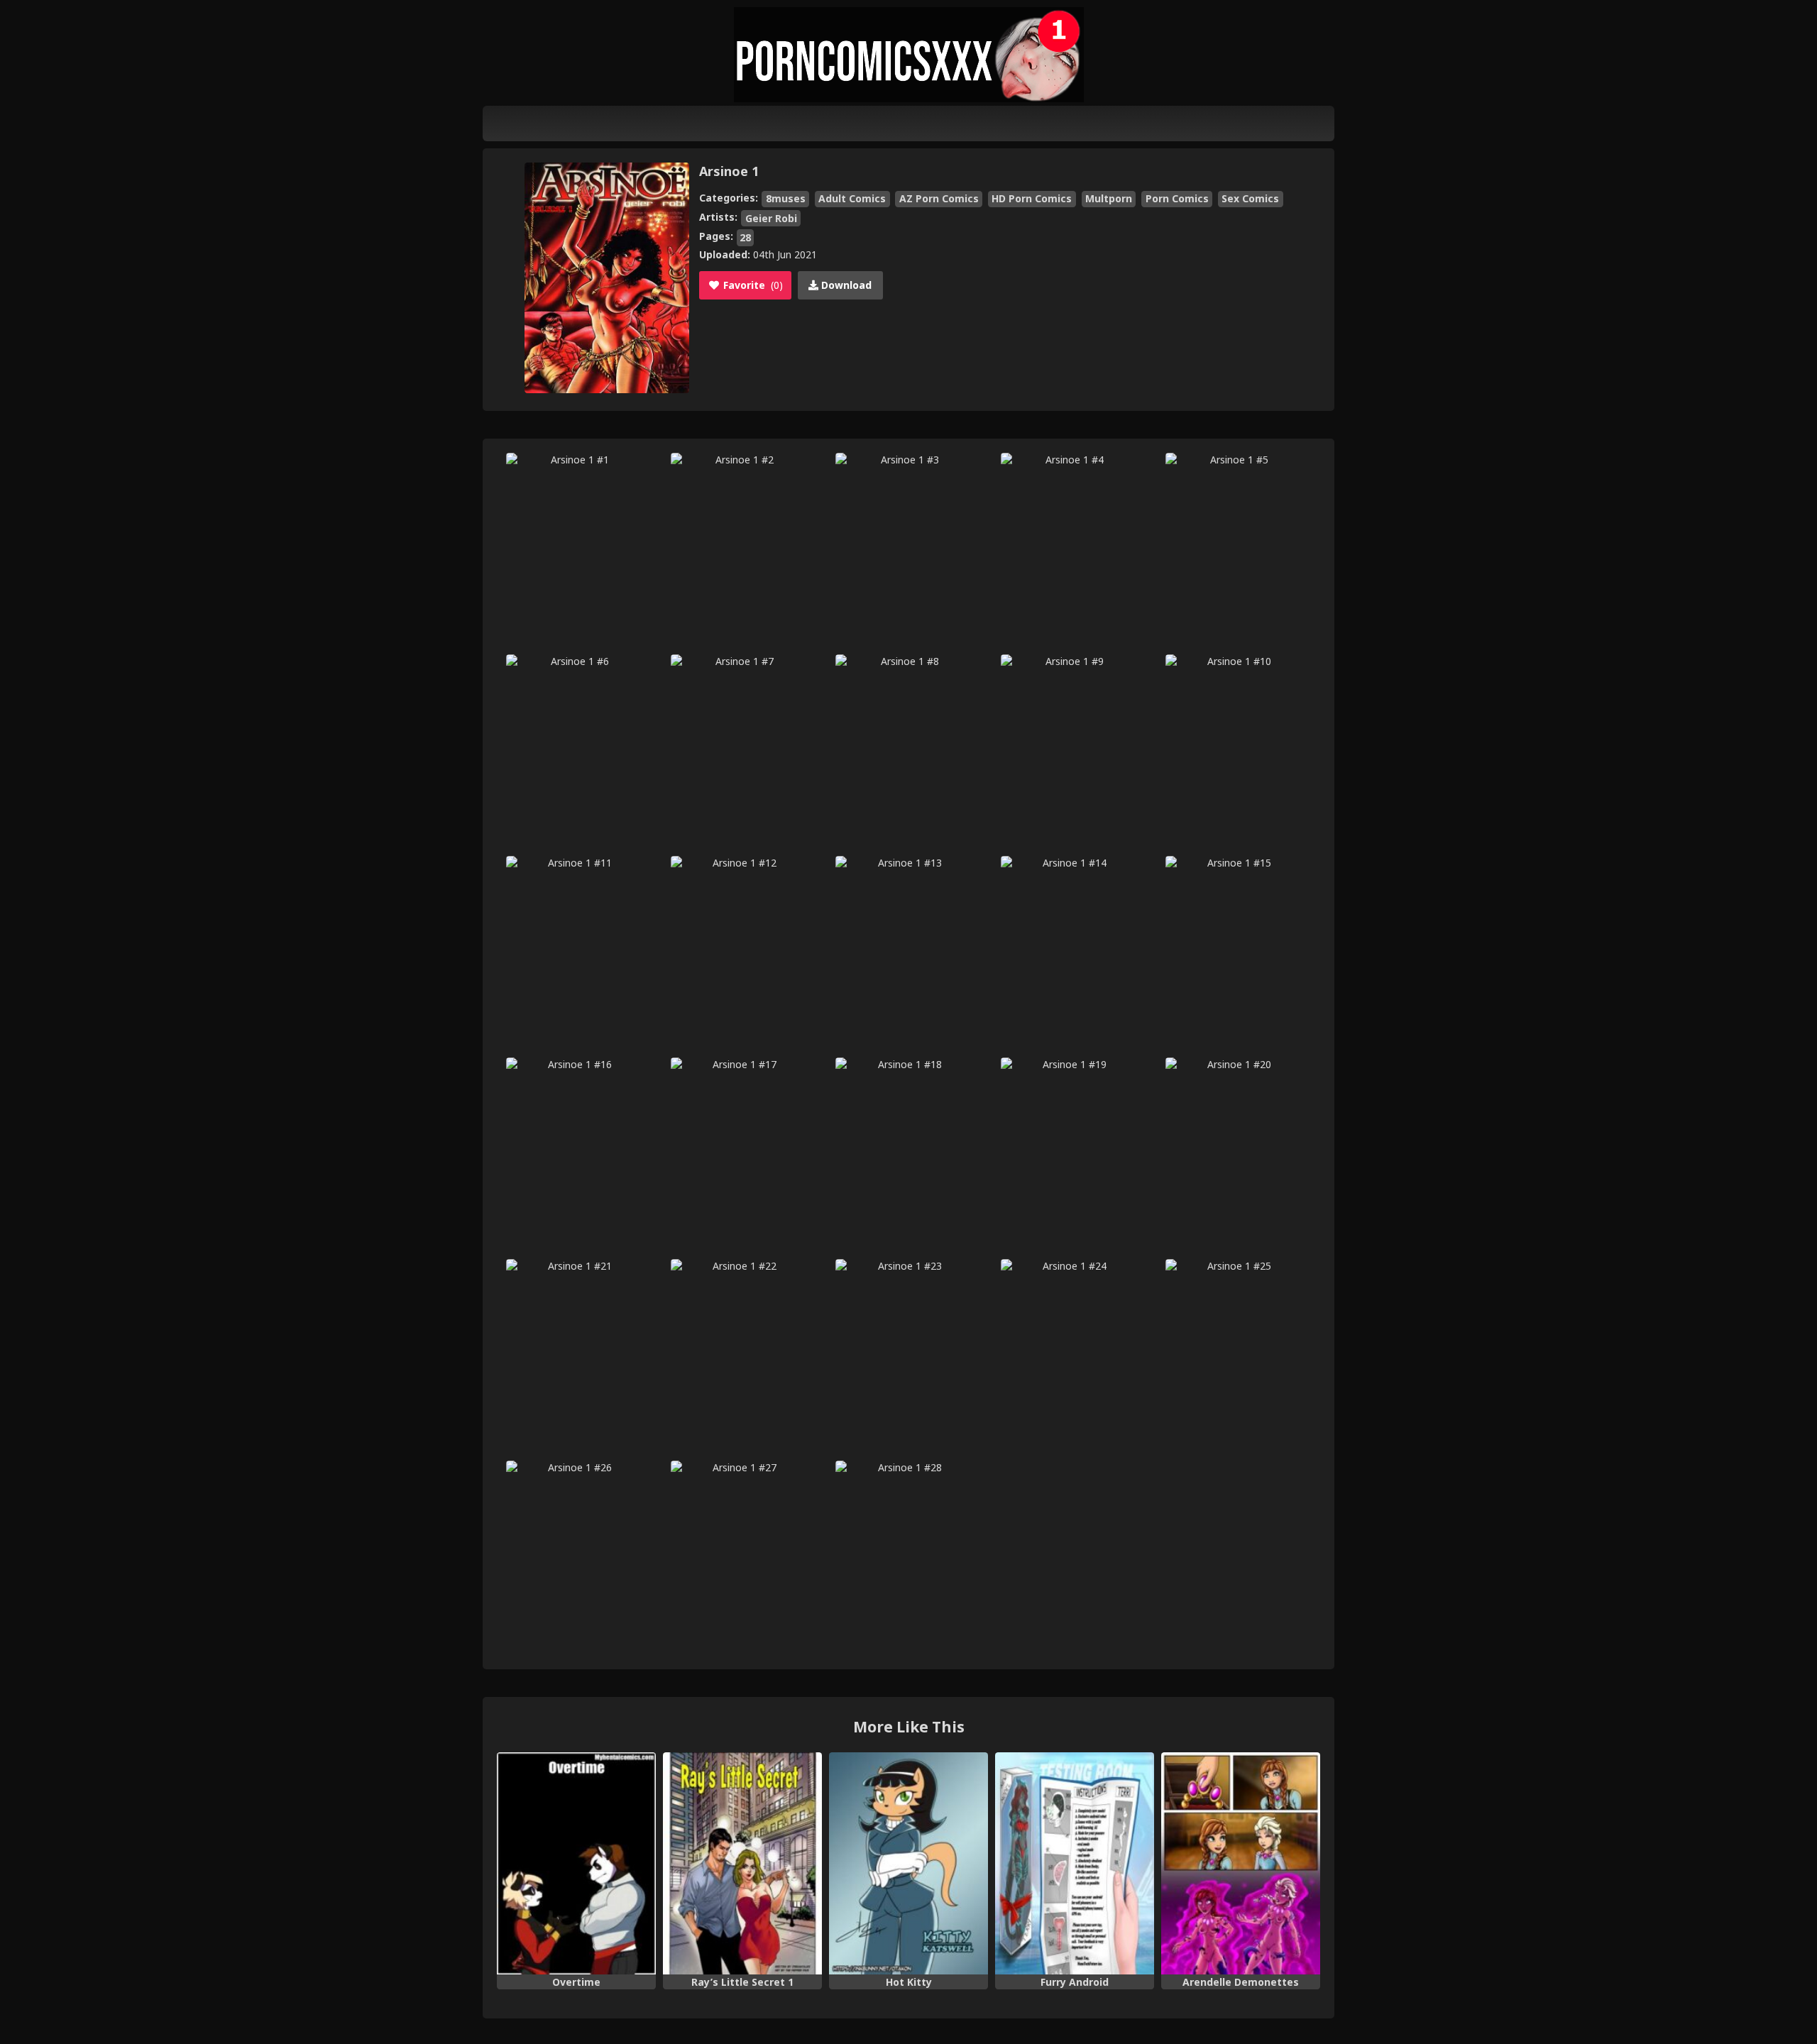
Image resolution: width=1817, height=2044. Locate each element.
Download (845, 285)
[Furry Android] (1075, 1864)
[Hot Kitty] (908, 1864)
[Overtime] (576, 1864)
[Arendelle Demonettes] (1241, 1864)
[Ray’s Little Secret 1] (742, 1864)
